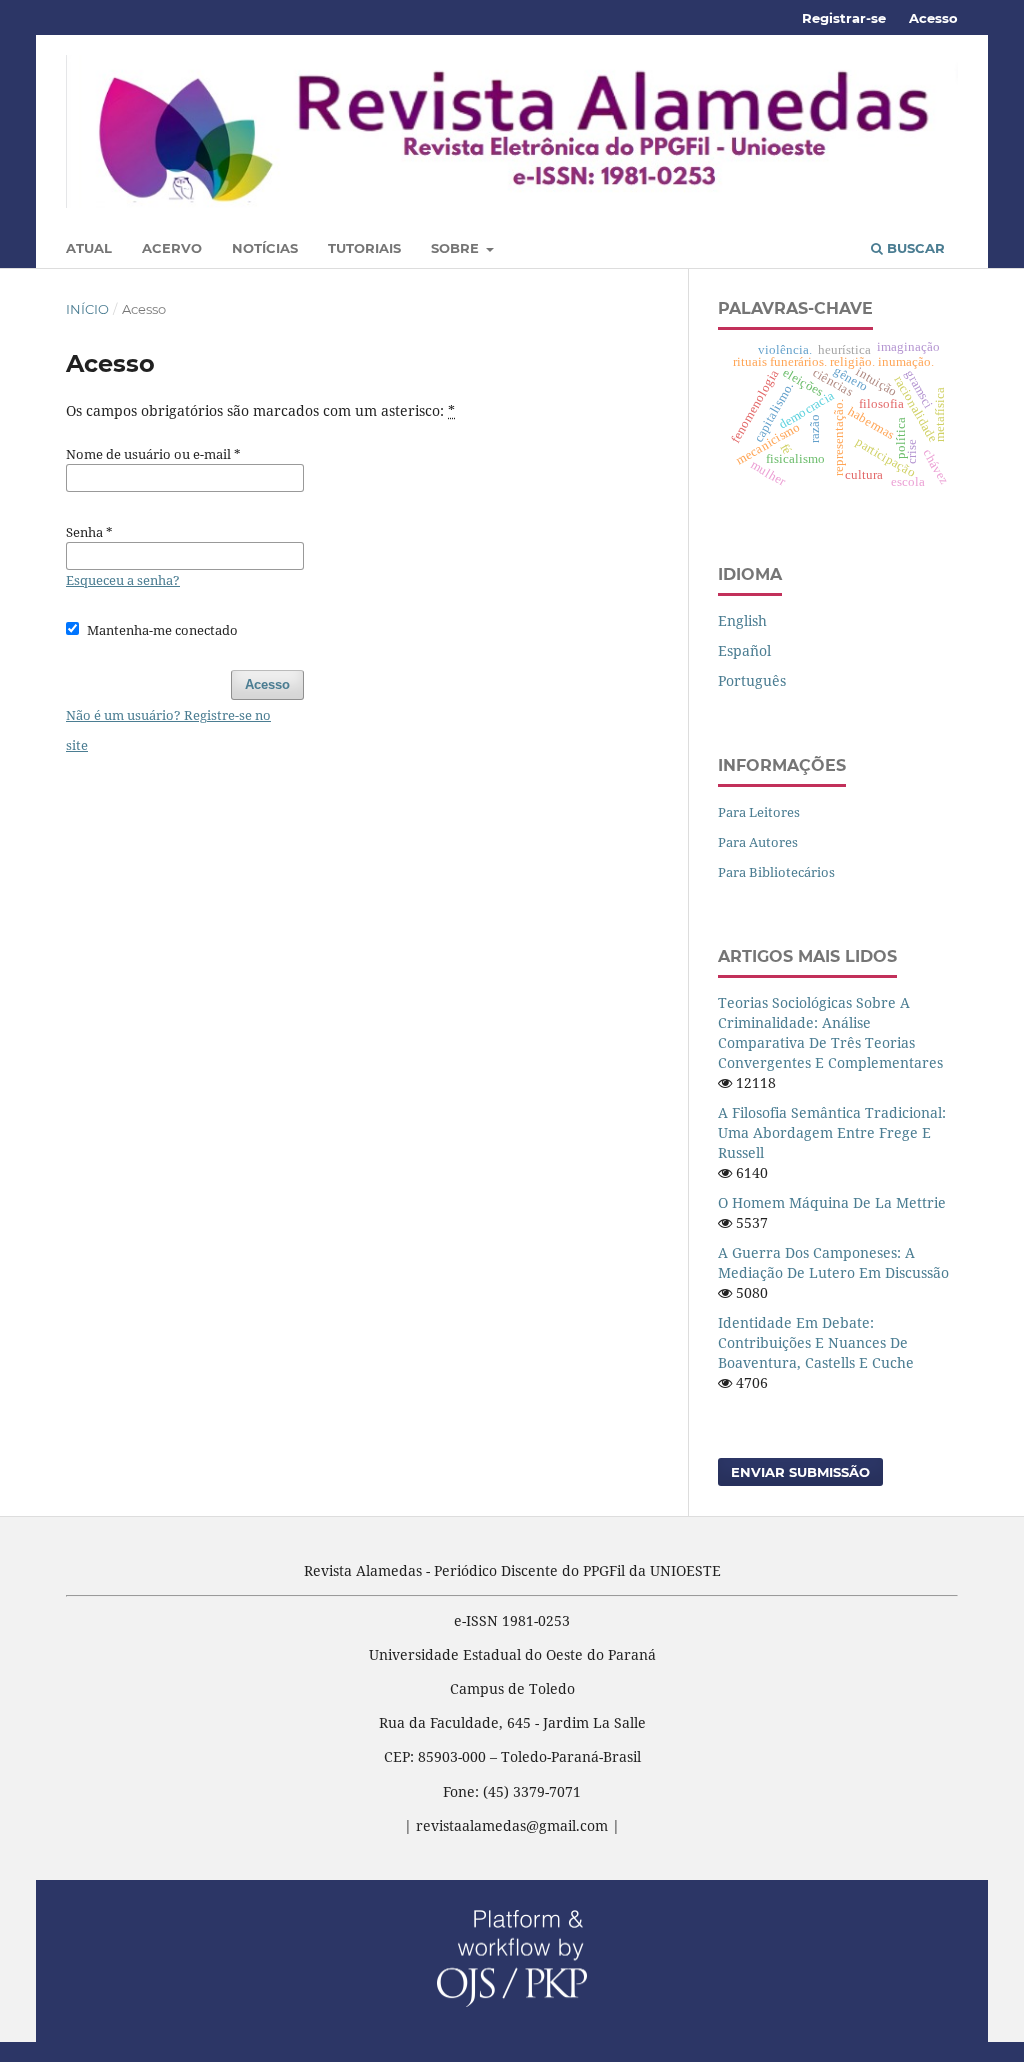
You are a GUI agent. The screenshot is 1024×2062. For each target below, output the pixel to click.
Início (87, 309)
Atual (89, 248)
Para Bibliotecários (776, 872)
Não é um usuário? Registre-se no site (168, 730)
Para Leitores (759, 812)
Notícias (265, 248)
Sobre (457, 248)
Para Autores (758, 842)
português (752, 680)
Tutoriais (364, 248)
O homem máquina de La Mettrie (832, 1202)
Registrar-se (844, 18)
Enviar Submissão (800, 1472)
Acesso (933, 18)
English (742, 620)
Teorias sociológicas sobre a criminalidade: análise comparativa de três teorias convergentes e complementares (830, 1032)
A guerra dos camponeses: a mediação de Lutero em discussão (833, 1262)
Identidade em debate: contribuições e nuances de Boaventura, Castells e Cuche (816, 1342)
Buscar (914, 248)
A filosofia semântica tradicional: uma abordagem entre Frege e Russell (832, 1132)
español (744, 650)
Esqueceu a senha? (123, 580)
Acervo (172, 248)
